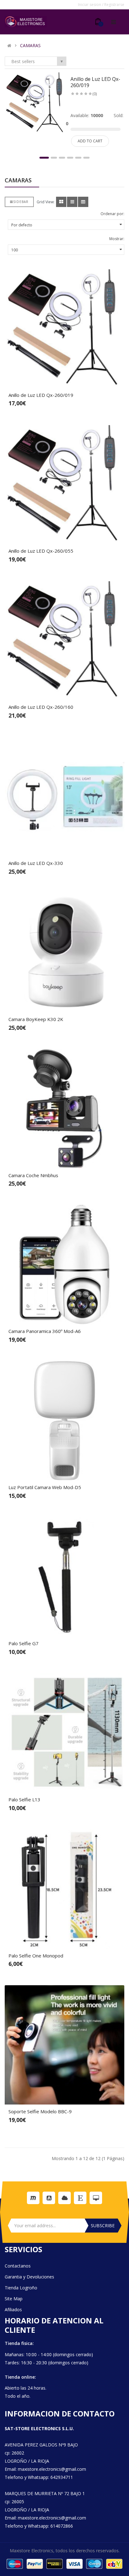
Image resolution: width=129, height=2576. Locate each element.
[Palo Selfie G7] (64, 1577)
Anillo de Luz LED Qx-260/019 (95, 82)
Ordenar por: (112, 214)
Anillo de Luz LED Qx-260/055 (41, 551)
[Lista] (72, 202)
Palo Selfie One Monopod (36, 1956)
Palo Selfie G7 (23, 1643)
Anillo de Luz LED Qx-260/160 (41, 707)
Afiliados (13, 2310)
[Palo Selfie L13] (64, 1733)
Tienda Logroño (21, 2288)
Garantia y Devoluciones (29, 2277)
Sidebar (21, 202)
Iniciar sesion (90, 5)
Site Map (14, 2299)
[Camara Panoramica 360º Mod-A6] (64, 1265)
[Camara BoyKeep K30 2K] (64, 953)
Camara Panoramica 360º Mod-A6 (45, 1331)
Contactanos (18, 2266)
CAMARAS (30, 46)
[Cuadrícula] (61, 202)
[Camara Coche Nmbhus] (64, 1109)
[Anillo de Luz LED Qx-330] (64, 797)
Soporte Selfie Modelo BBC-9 (40, 2111)
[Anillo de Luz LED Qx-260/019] (36, 103)
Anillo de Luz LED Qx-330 (36, 863)
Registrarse (114, 5)
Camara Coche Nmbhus (33, 1175)
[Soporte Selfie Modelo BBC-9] (64, 2045)
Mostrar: (117, 239)
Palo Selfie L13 (24, 1799)
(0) (95, 94)
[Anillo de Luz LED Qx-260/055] (64, 484)
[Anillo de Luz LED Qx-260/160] (64, 640)
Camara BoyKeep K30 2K (36, 1019)
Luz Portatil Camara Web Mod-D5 (45, 1487)
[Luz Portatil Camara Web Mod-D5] (64, 1421)
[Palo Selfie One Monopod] (64, 1889)
